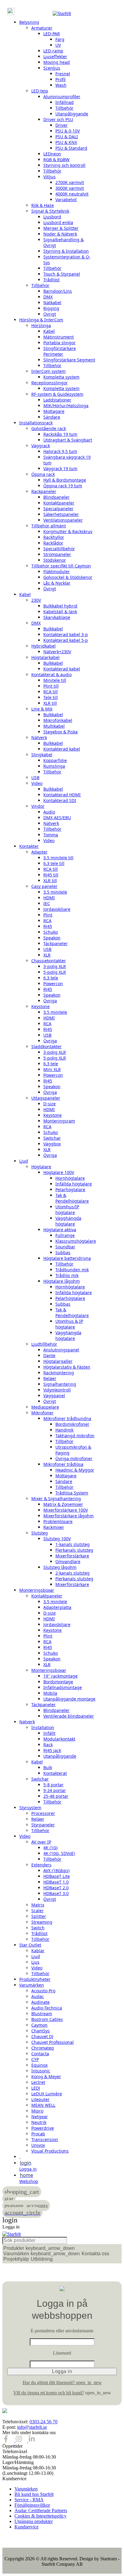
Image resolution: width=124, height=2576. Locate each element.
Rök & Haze (43, 205)
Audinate (40, 2002)
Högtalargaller (58, 1361)
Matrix (38, 1905)
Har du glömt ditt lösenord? (62, 2382)
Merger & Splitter (61, 228)
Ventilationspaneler (63, 520)
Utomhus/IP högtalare (67, 1210)
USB (35, 777)
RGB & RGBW (56, 159)
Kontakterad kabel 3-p (66, 634)
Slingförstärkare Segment (69, 360)
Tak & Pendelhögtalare (72, 1198)
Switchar (52, 1138)
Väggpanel (54, 1396)
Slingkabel (42, 755)
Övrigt (50, 314)
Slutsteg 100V (57, 1539)
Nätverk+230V (57, 652)
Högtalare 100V (59, 1172)
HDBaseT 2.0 (56, 1888)
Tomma (51, 835)
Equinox (39, 2065)
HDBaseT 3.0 (56, 1893)
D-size (50, 1104)
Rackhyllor (54, 537)
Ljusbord (52, 217)
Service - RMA (29, 2500)
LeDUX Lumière (47, 2094)
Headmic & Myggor (75, 1470)
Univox (38, 2145)
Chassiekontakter (49, 961)
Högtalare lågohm (62, 1281)
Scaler (37, 1911)
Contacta (40, 2054)
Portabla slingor (59, 343)
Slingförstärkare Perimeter (60, 351)
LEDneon (52, 154)
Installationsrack (36, 423)
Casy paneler (44, 886)
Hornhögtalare (70, 1178)
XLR (47, 955)
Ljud (24, 1161)
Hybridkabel (43, 646)
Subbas (63, 1252)
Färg (60, 39)
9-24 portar (55, 1790)
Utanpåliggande (72, 114)
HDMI (49, 898)
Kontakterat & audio (51, 674)
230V (36, 600)
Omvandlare (68, 1561)
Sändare (52, 417)
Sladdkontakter (46, 1046)
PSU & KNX (66, 142)
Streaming (42, 1922)
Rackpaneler (44, 491)
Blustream (42, 2014)
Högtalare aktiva (60, 1230)
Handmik (64, 1430)
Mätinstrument (59, 337)
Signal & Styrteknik (50, 211)
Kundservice (26, 2527)
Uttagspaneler (46, 1098)
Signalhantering (60, 1384)
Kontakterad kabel (62, 669)
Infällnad (65, 102)
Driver (62, 125)
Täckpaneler (56, 943)
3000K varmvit (70, 188)
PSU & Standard (71, 148)
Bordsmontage (58, 1682)
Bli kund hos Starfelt (34, 2494)
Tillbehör (64, 108)
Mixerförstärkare (72, 1556)
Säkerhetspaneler (61, 514)
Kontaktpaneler (59, 503)
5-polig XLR (55, 972)
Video (37, 783)
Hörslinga (41, 325)
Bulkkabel (53, 629)
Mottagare (54, 411)
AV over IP (41, 1842)
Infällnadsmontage (63, 1687)
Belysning (29, 22)
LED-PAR (52, 34)
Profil (60, 79)
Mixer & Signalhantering (56, 1499)
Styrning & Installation (66, 251)
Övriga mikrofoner (74, 1458)
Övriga (50, 1001)
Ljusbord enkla (58, 222)
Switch (38, 1928)
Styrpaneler (43, 1825)
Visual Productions (50, 2151)
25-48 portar (56, 1796)
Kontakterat (55, 1773)
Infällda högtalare (74, 1184)
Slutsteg (40, 1533)
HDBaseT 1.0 (56, 1882)
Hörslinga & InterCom (41, 320)
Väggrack (41, 446)
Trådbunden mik (72, 1270)
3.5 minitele (55, 892)
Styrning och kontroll (64, 165)
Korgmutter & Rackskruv (68, 531)
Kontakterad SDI (60, 800)
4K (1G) (50, 1848)
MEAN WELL (43, 2105)
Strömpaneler (57, 554)
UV (58, 45)
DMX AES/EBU (57, 818)
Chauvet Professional (53, 2042)
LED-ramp (53, 51)
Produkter (39, 2248)
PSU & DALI (67, 137)
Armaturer (42, 28)
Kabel (49, 331)
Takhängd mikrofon (75, 1436)
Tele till (51, 697)
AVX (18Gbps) (56, 1870)
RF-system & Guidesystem (57, 394)
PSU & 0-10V (68, 131)
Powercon (53, 984)
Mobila (50, 1693)
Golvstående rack (49, 428)
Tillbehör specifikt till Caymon (61, 566)
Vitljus (50, 177)
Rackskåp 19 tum (60, 434)
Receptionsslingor (50, 383)
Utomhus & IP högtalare (69, 1324)
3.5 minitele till (58, 858)
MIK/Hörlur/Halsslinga (66, 406)
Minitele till (55, 680)
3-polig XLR (55, 966)
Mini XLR (52, 1069)
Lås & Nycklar (57, 583)
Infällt (49, 1733)
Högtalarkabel (45, 657)
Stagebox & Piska (60, 732)
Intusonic (41, 2071)
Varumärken (32, 1985)
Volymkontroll (57, 1390)
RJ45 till (51, 875)
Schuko (51, 932)
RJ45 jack (52, 1750)
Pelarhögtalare (70, 1190)
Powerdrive (43, 2128)
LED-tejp (40, 91)
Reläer (50, 1378)
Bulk (48, 1767)
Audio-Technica (47, 2008)
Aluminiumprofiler (62, 97)
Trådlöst (51, 280)
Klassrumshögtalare (76, 1241)
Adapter (39, 852)
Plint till (51, 686)
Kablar (38, 1951)
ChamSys (40, 2031)
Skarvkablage (57, 617)
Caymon (39, 2025)
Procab (38, 2134)
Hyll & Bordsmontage (65, 480)
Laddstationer (57, 400)
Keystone (40, 1006)
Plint (48, 915)
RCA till (51, 692)
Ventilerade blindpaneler (69, 1716)
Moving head (57, 62)
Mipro (37, 2111)
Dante (49, 1355)
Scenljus (52, 68)
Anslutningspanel (61, 1350)
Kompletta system (61, 377)
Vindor (38, 806)
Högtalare (41, 1167)
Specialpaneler (58, 509)
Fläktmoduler (57, 571)
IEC (47, 903)
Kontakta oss (95, 2254)
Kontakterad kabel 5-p (66, 640)
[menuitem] (39, 2248)
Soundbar (65, 1247)
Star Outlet (30, 1945)
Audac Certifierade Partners (41, 2510)
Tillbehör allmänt (49, 526)
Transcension (45, 2139)
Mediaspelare (45, 1407)
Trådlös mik (67, 1275)
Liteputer (40, 2099)
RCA (47, 921)
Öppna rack (43, 474)
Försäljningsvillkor (32, 2505)
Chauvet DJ (42, 2036)
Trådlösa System (72, 1493)
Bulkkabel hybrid (60, 606)
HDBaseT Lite (57, 1876)
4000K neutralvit (72, 194)
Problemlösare (58, 1521)
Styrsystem (30, 1808)
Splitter (39, 1916)
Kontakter (29, 846)
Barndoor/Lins (58, 291)
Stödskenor (55, 560)
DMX (48, 297)
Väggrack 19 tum (60, 468)
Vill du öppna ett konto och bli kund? (49, 2393)
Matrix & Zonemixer (63, 1504)
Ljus (35, 1962)
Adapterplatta (57, 1607)
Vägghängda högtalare (68, 1221)
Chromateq (43, 2048)
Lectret (38, 2082)
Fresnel (63, 74)
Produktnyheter (35, 1979)
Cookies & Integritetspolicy (40, 2516)
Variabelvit (66, 200)
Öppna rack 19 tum (63, 486)
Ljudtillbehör (44, 1344)
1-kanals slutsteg (73, 1544)
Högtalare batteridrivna (67, 1258)
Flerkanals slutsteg (74, 1550)
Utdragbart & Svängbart (68, 440)
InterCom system (48, 371)
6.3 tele (51, 978)
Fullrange (65, 1235)
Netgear (40, 2117)
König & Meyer (46, 2076)
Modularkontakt (59, 1739)
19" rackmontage (60, 1676)
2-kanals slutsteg (73, 1573)
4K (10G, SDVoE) (59, 1853)
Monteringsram (59, 1121)
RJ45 (48, 926)
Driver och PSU (58, 119)
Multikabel (54, 726)
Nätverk (39, 737)
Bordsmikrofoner (72, 1424)
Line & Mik (42, 709)
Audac (38, 1996)
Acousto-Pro (43, 1991)
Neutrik (39, 2122)
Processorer (43, 1813)
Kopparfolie (55, 760)
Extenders (41, 1865)
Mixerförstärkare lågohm (68, 1516)
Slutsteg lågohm (60, 1567)
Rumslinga (54, 766)
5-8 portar (53, 1785)
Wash (61, 85)
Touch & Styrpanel (62, 274)
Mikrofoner (42, 1413)
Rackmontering (59, 1373)
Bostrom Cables (47, 2019)
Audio (49, 812)
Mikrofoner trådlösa (63, 1464)
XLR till (50, 703)
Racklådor (53, 543)
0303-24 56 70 (43, 2422)
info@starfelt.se (32, 2427)
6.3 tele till (54, 863)
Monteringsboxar (37, 1590)
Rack (48, 1745)
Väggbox (52, 1144)
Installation (43, 1727)
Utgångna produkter (34, 2521)
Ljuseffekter (55, 56)
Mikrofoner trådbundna (67, 1418)
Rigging (51, 308)
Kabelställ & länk (60, 612)
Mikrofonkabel (58, 720)
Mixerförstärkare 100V (66, 1510)
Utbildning (42, 2259)
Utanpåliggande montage (69, 1699)
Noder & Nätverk (60, 234)
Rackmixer (54, 1527)
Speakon (52, 938)
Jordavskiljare (57, 909)
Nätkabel (52, 303)
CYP (35, 2059)
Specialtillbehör (59, 549)
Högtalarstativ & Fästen (67, 1367)
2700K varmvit (70, 182)
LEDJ (36, 2088)
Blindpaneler (56, 497)
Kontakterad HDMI (62, 795)
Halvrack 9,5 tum (60, 451)
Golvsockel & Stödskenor (68, 577)
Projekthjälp (16, 2259)
